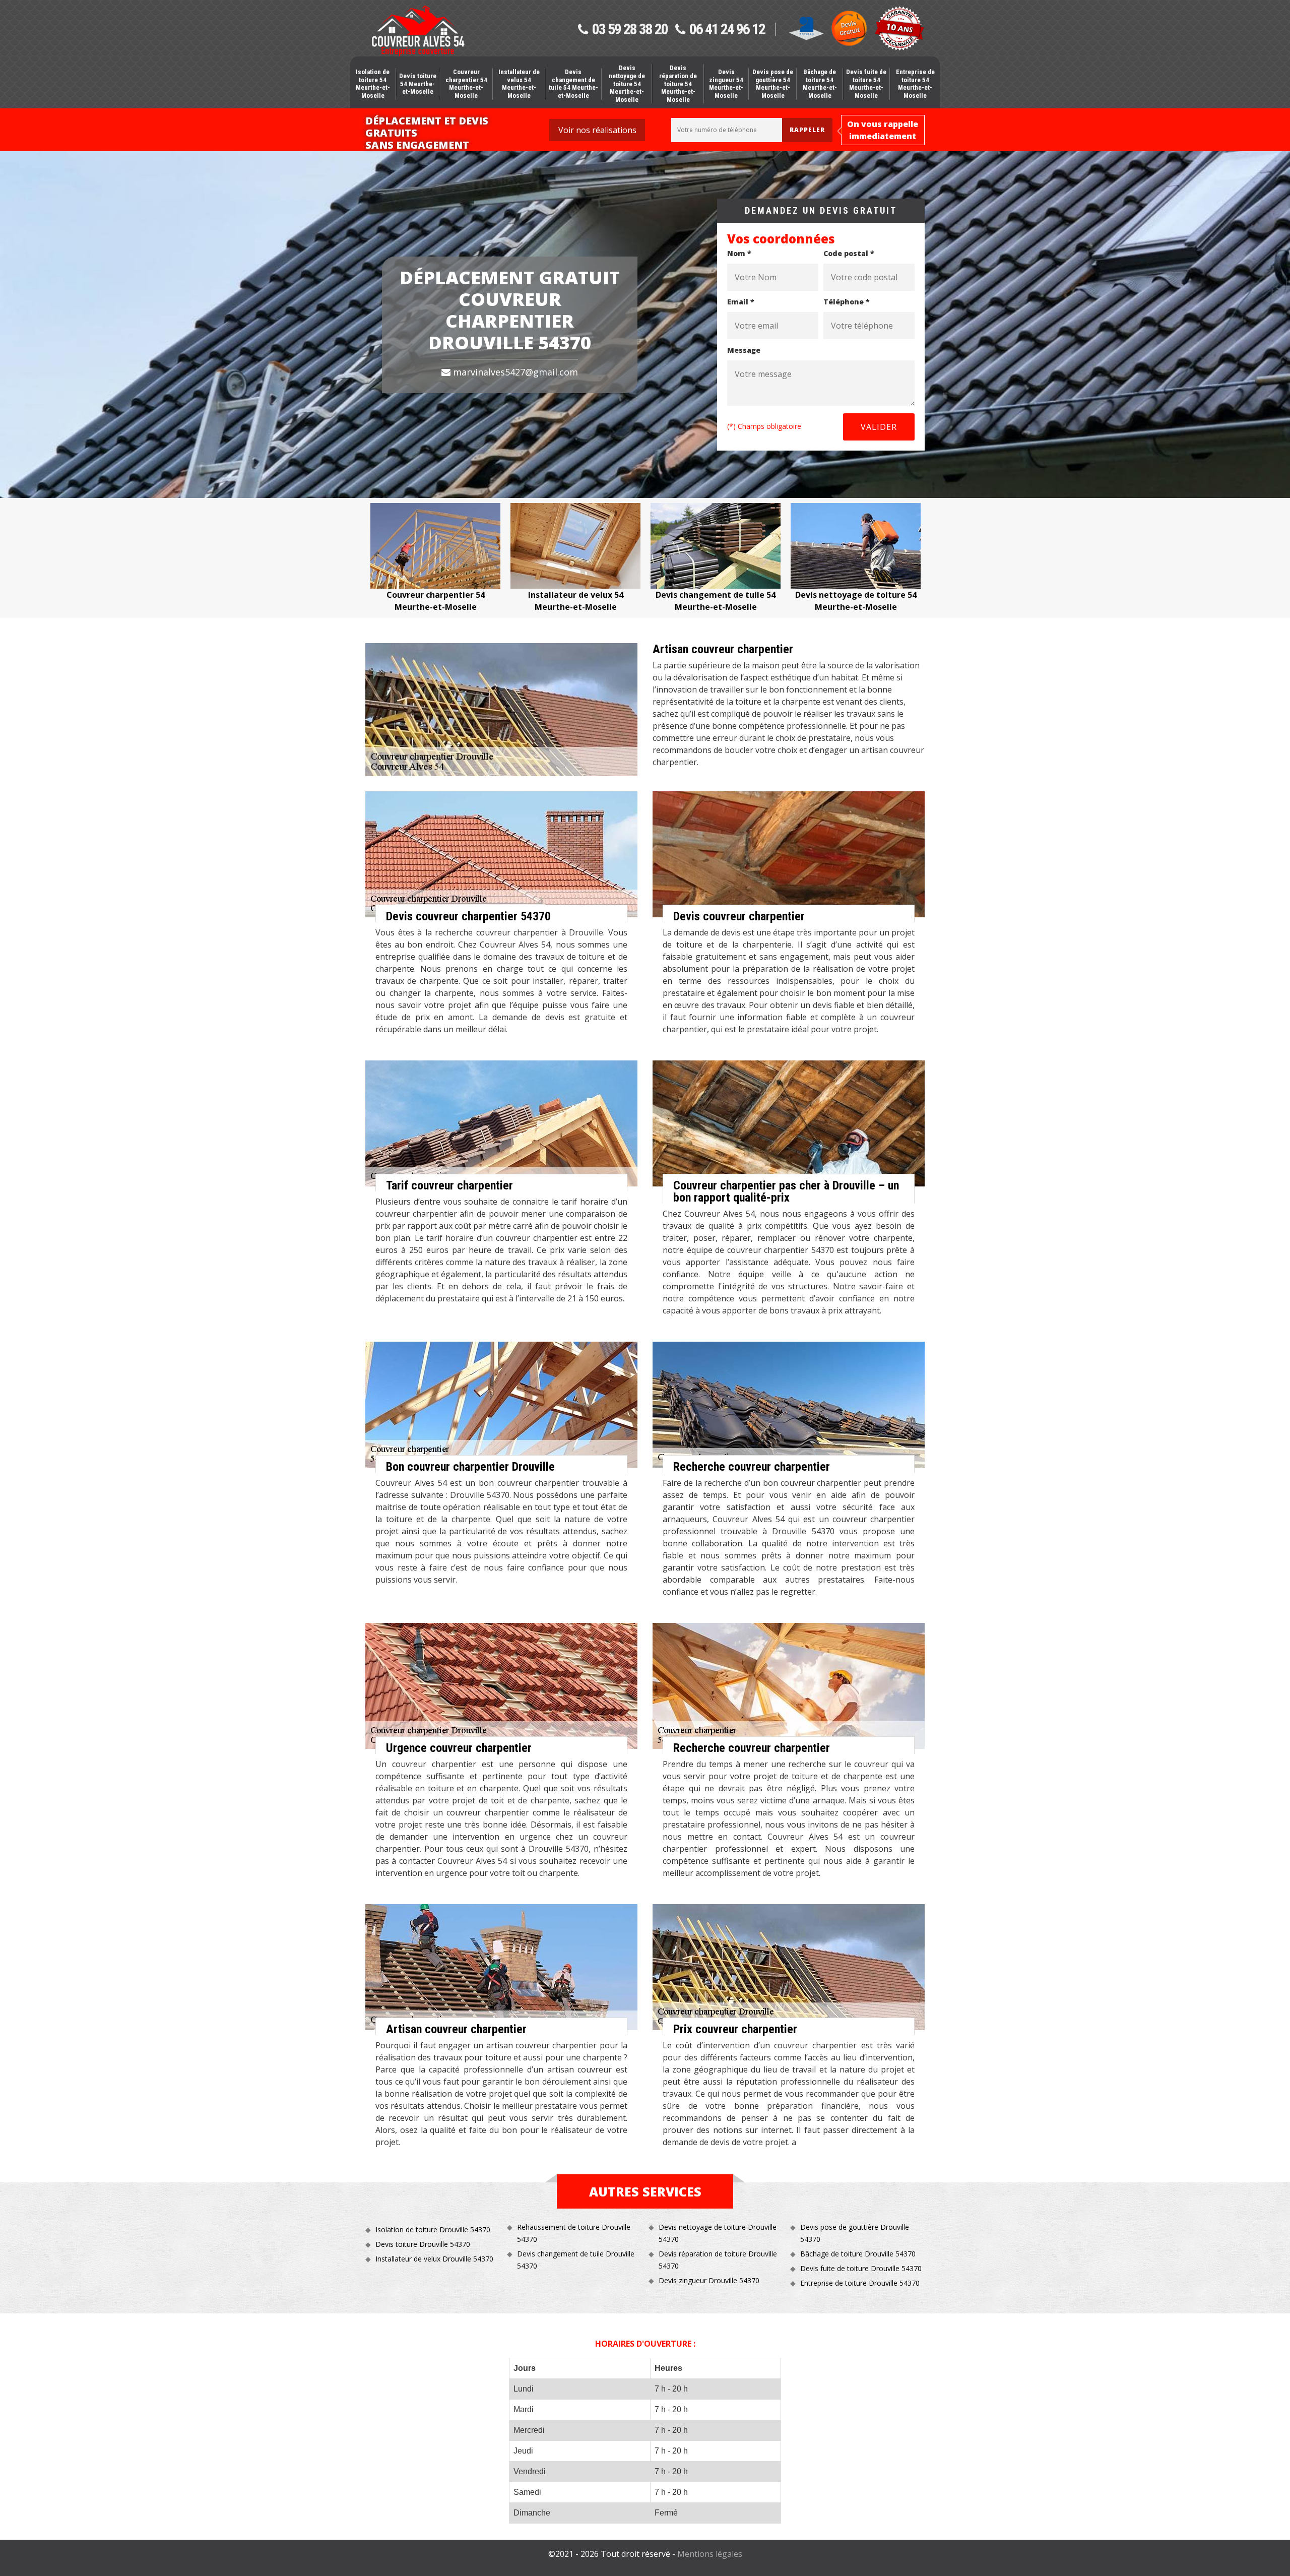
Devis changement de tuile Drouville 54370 (576, 2260)
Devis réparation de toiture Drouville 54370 (718, 2260)
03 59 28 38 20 (630, 30)
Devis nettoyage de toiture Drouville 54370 (718, 2233)
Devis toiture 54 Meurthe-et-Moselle (418, 84)
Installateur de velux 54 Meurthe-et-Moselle (519, 84)
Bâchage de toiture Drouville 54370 (858, 2254)
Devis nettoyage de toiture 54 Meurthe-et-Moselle (627, 83)
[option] (435, 558)
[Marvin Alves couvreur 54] (418, 31)
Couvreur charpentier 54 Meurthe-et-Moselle (466, 84)
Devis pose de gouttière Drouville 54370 (855, 2233)
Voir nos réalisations (597, 130)
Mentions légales (710, 2554)
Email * (741, 302)
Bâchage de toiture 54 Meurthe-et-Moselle (820, 84)
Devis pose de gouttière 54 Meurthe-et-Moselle (773, 84)
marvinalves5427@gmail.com (514, 372)
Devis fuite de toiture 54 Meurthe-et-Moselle (866, 84)
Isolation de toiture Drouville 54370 (433, 2229)
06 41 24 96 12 (727, 30)
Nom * (739, 253)
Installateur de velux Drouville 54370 (434, 2259)
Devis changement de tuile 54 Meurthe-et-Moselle (573, 84)
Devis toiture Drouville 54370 (423, 2244)
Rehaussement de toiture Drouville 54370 (574, 2233)
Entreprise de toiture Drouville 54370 (860, 2283)
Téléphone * (847, 302)
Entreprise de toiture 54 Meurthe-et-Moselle (915, 84)
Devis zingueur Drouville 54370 (709, 2280)
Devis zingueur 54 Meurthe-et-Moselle (726, 84)
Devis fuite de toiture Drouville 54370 (861, 2268)
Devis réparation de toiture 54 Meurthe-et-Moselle (678, 83)
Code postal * (849, 253)
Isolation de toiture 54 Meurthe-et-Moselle (373, 84)
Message (744, 350)
